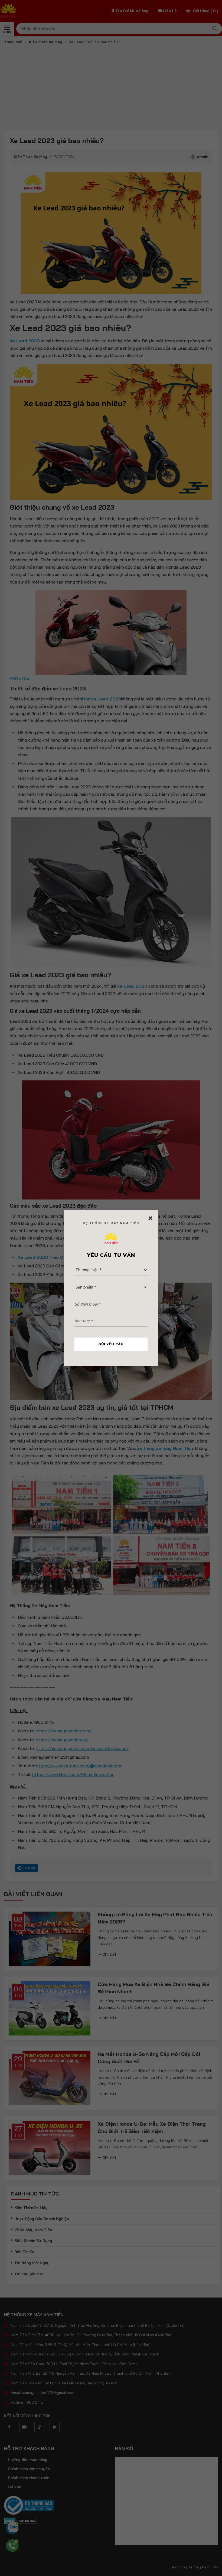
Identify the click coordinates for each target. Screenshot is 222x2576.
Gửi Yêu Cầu (111, 1344)
